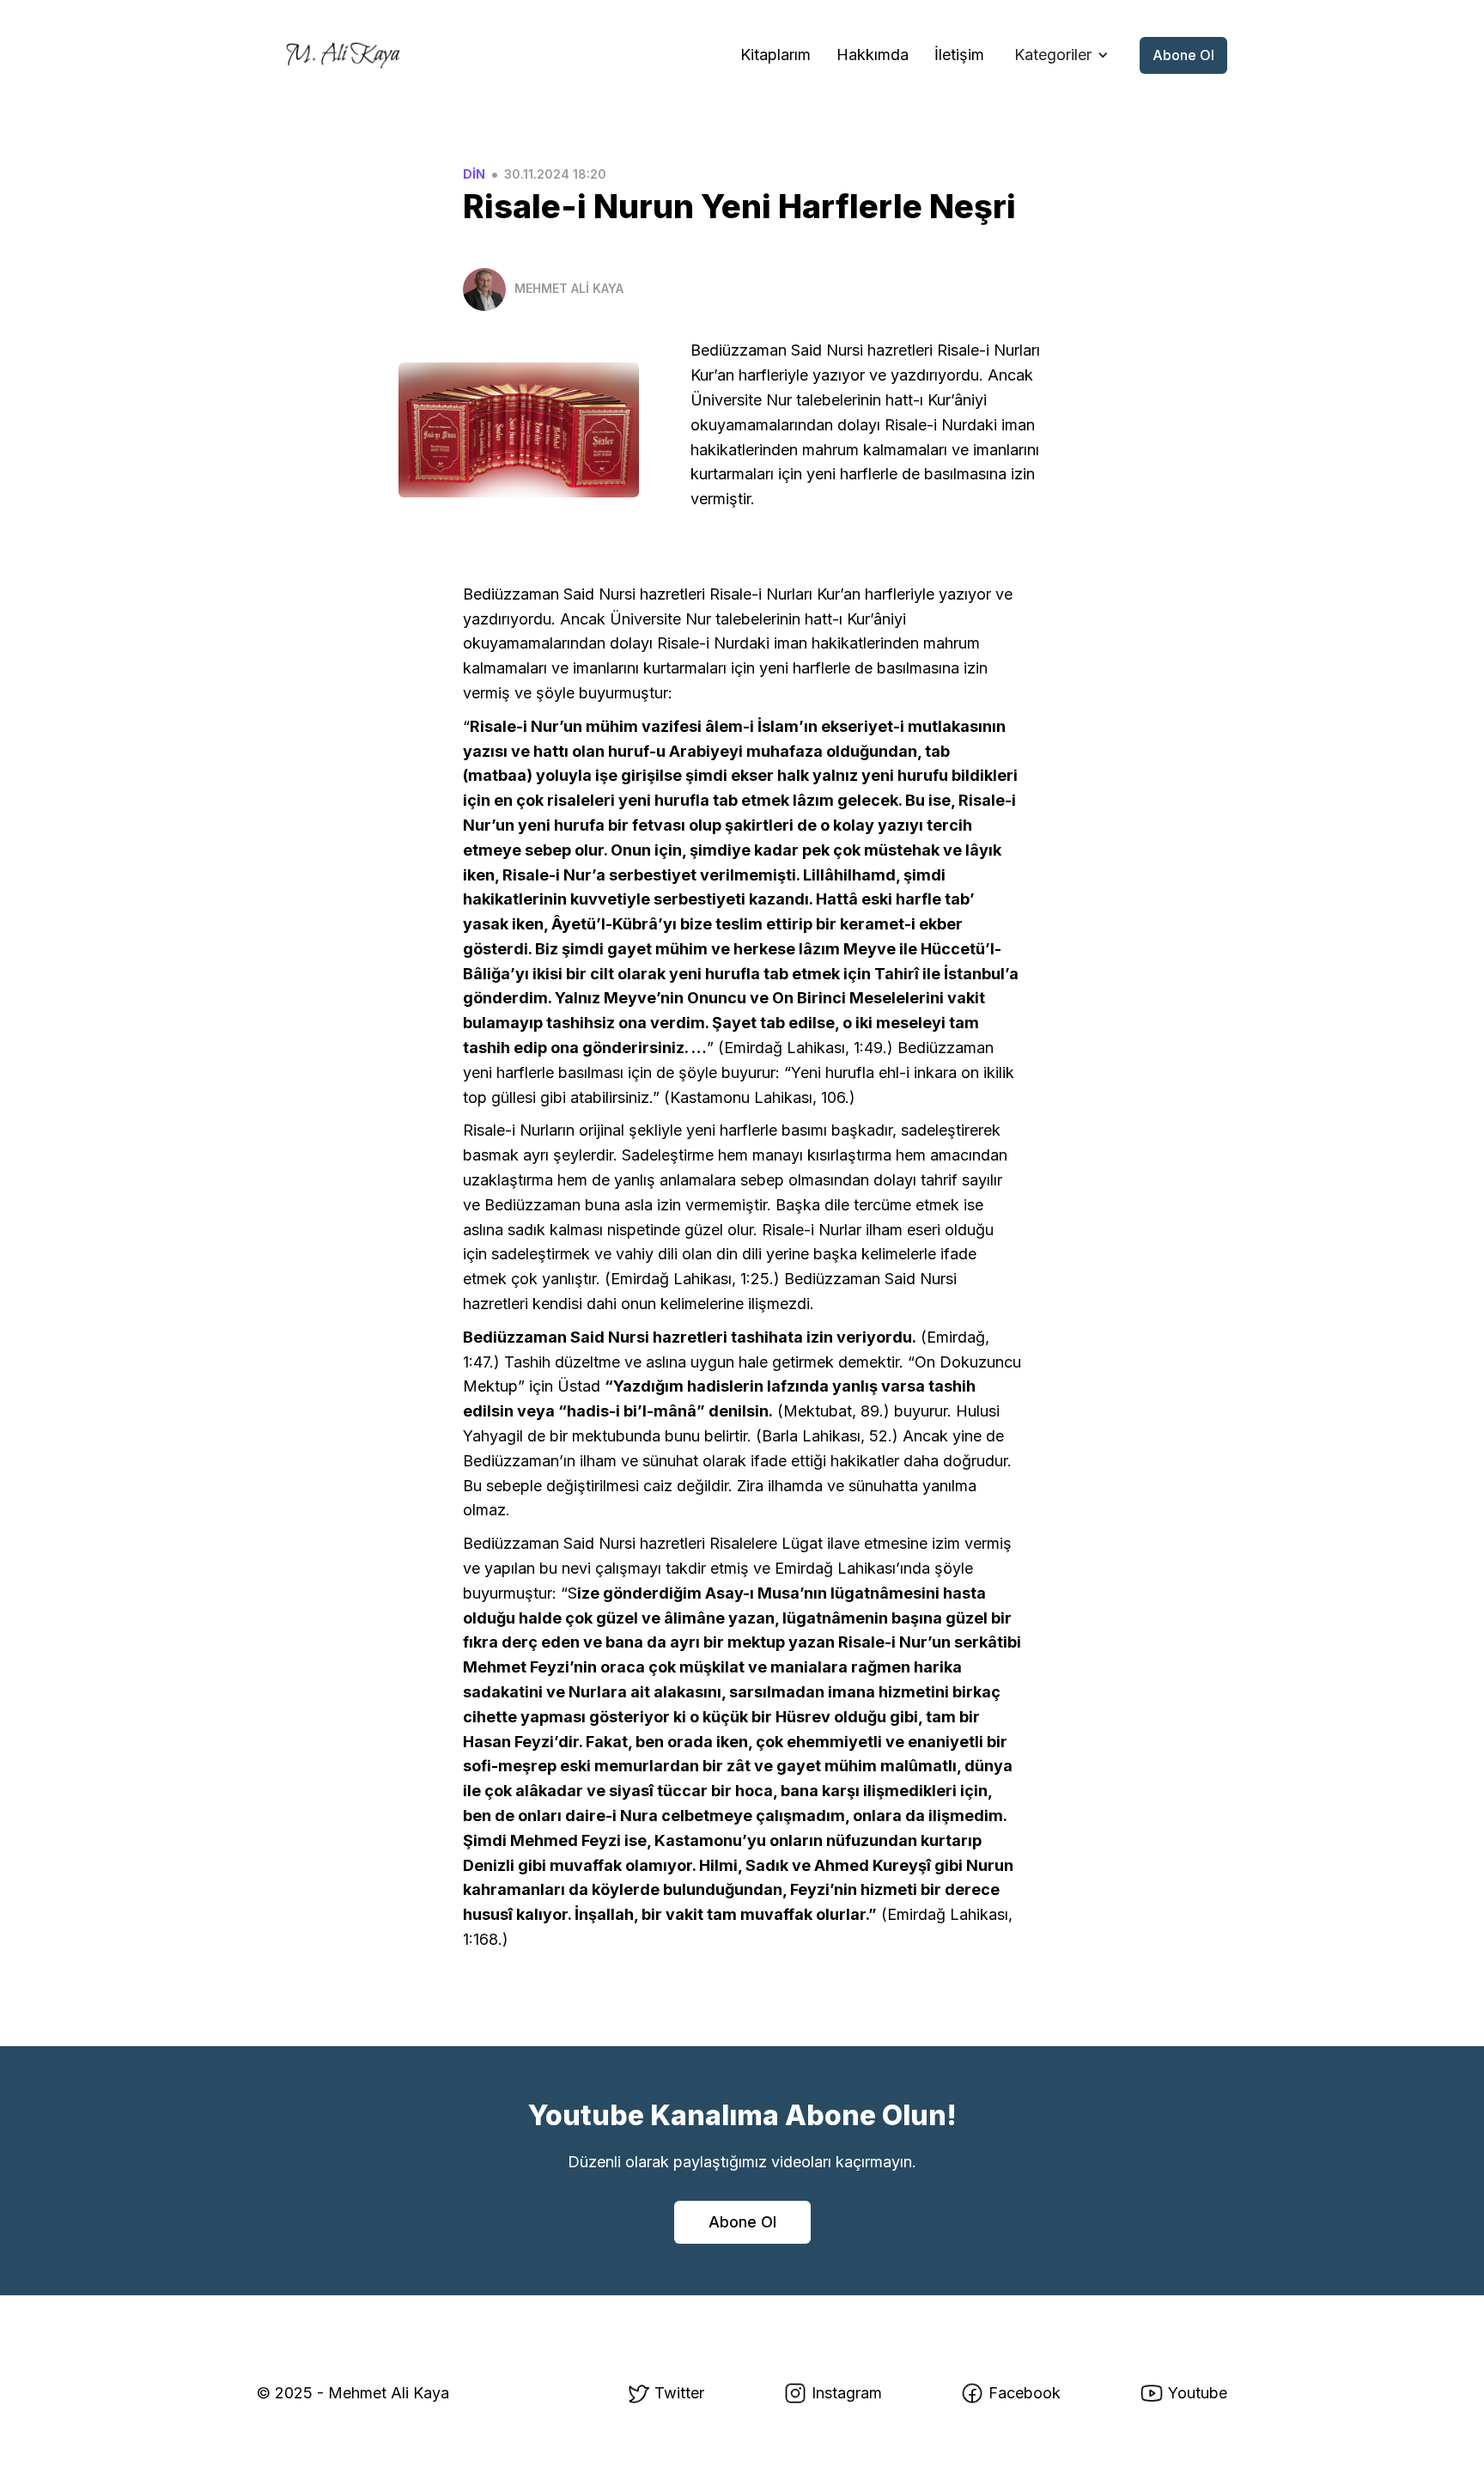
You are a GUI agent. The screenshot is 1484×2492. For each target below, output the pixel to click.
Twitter (679, 2393)
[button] (1061, 55)
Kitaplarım (775, 55)
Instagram (847, 2393)
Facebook (1025, 2393)
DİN (474, 174)
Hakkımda (873, 55)
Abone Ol (1183, 55)
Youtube (1198, 2393)
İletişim (959, 55)
